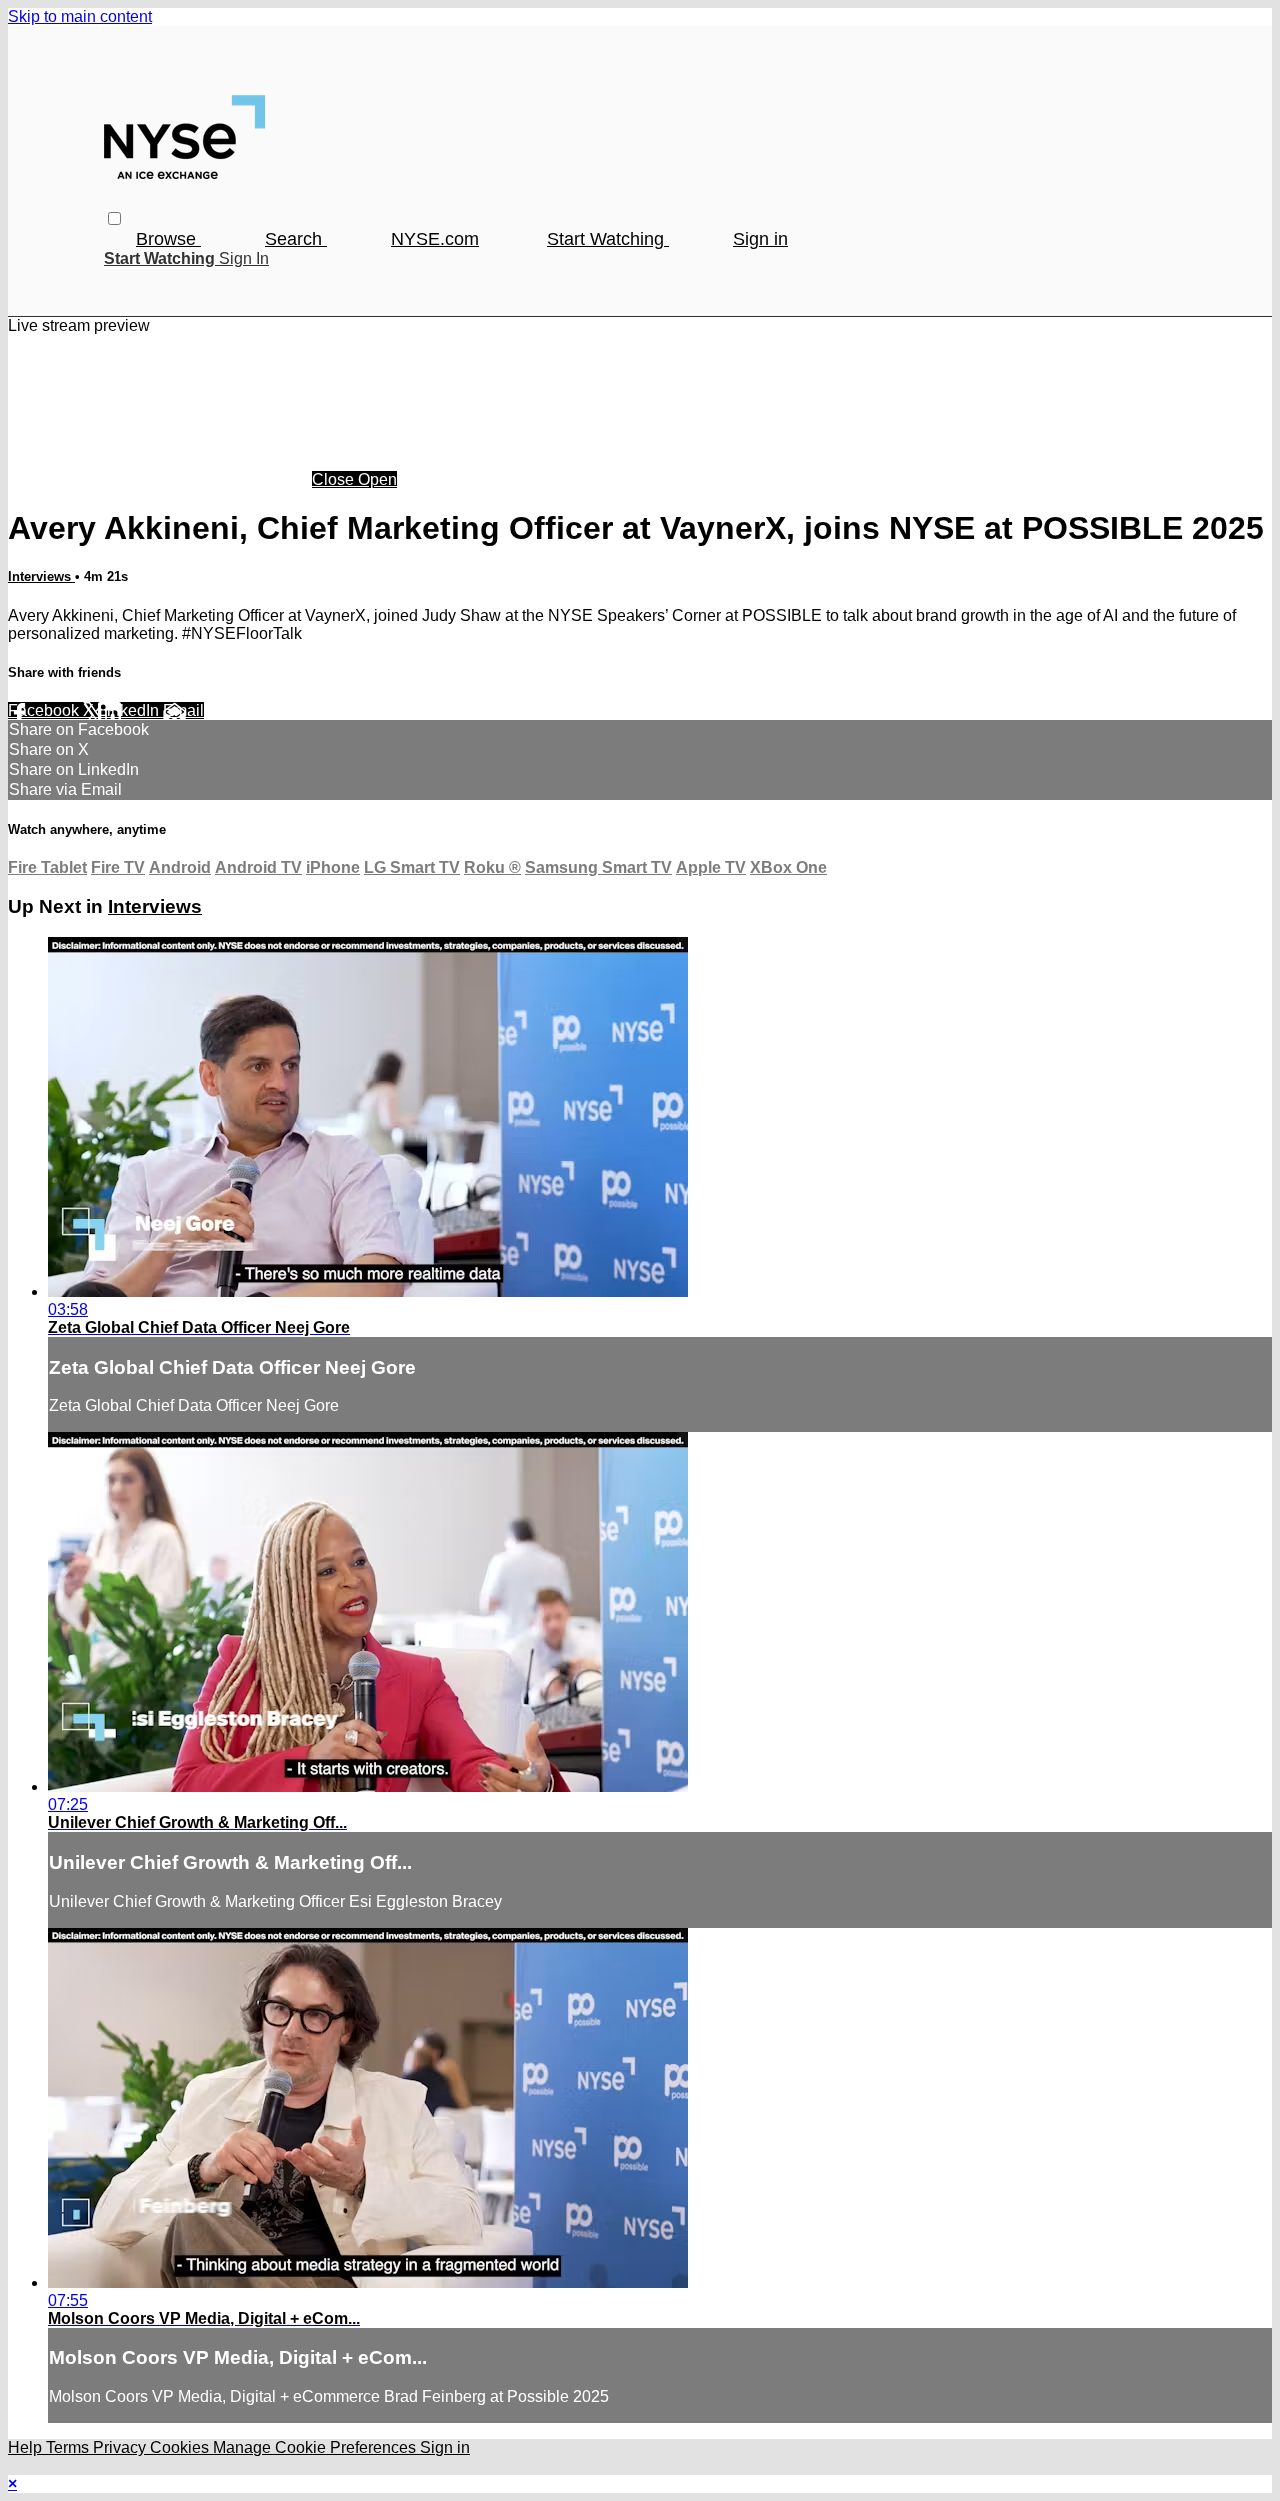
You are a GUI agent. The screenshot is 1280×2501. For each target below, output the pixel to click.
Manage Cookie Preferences (316, 2447)
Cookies (181, 2447)
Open (377, 479)
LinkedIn (130, 710)
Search (296, 239)
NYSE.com (435, 239)
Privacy (121, 2447)
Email (183, 710)
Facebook (45, 710)
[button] (114, 218)
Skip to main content (80, 16)
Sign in (760, 239)
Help (27, 2447)
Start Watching (608, 239)
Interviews (41, 576)
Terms (69, 2447)
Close (335, 479)
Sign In (244, 258)
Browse (168, 239)
